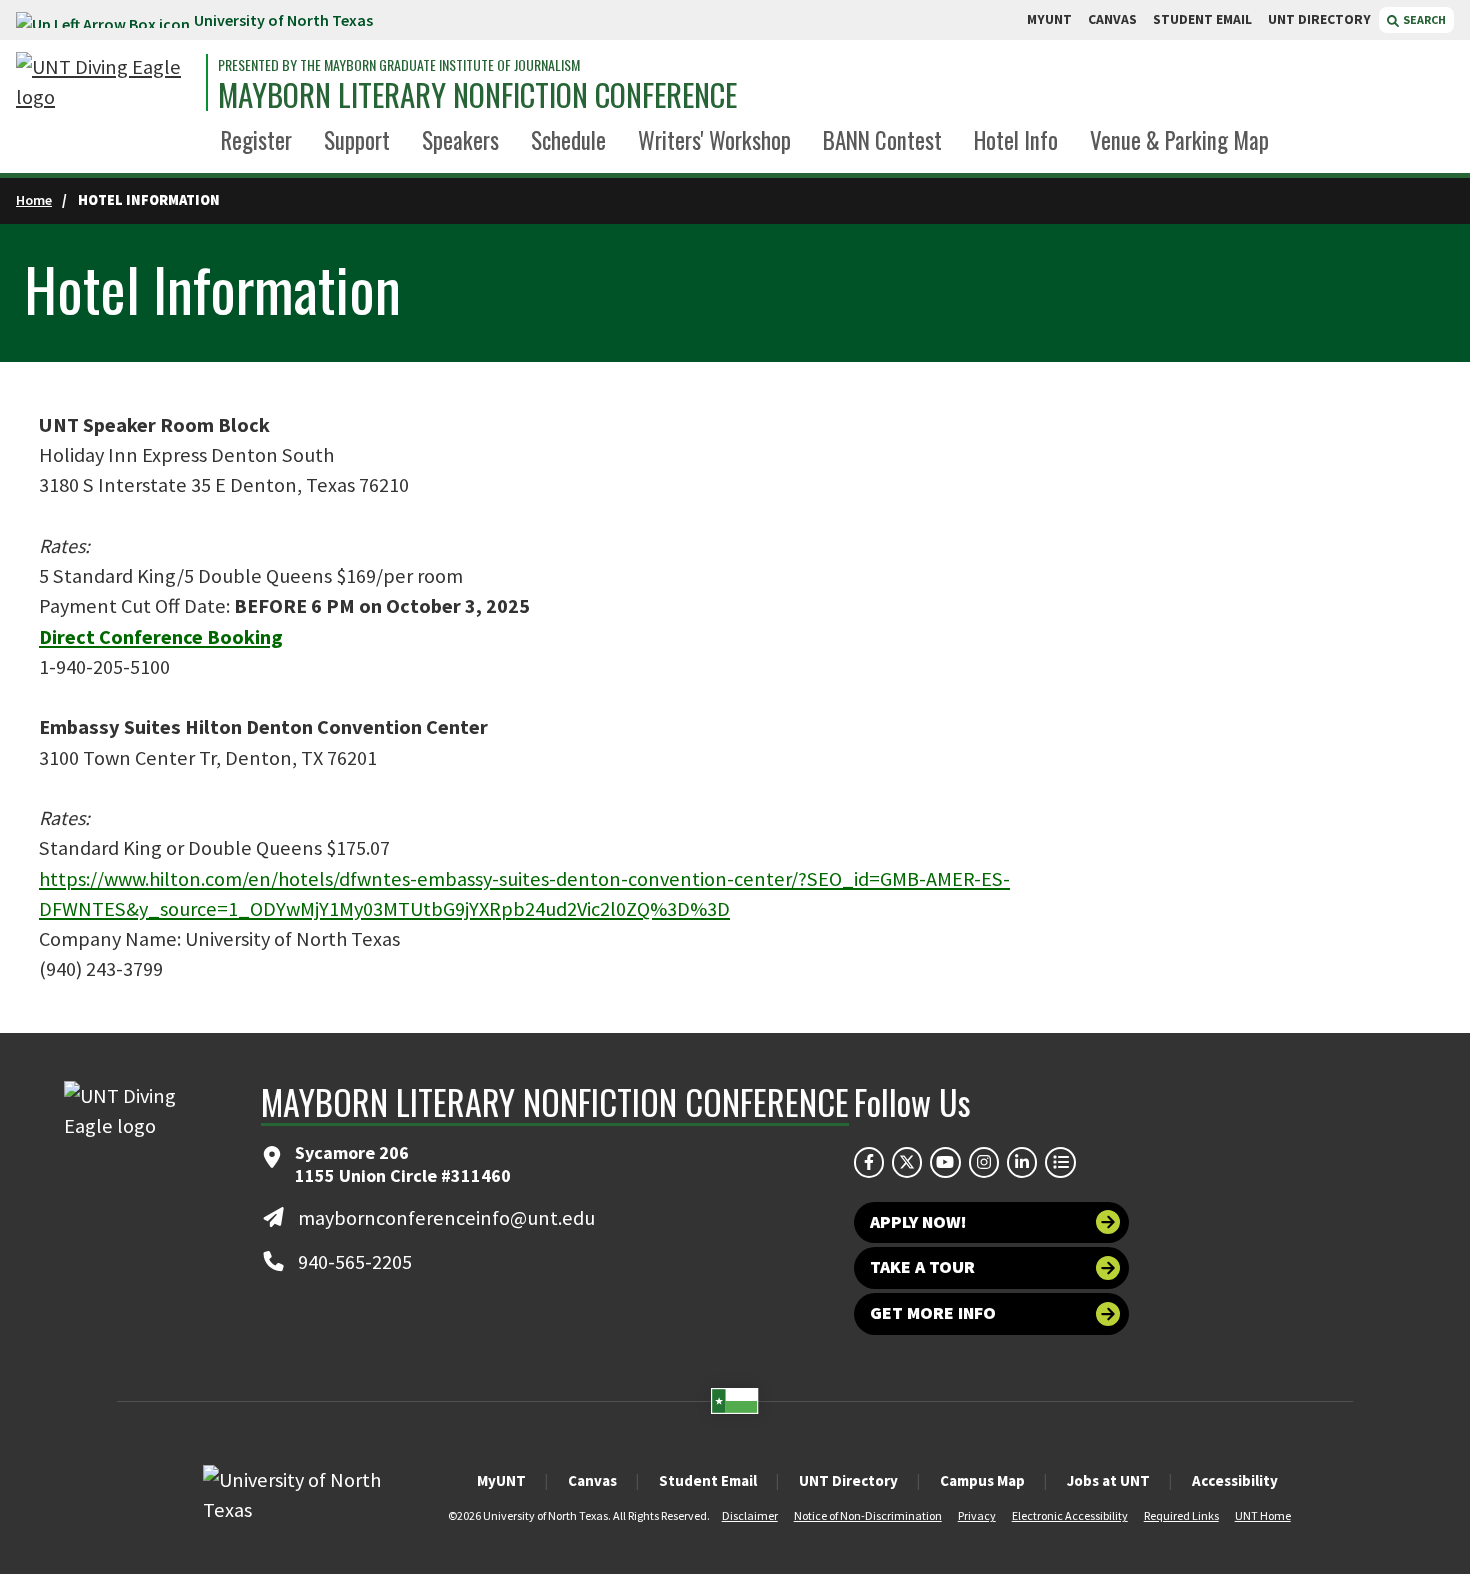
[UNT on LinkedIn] (1022, 1162)
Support (357, 140)
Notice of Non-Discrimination (868, 1515)
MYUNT (1049, 19)
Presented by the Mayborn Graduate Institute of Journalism (399, 65)
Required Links (1181, 1515)
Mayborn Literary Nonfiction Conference (477, 94)
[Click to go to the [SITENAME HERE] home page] (106, 82)
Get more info (933, 1313)
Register (256, 140)
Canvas (592, 1480)
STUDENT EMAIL (1202, 19)
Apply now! (918, 1222)
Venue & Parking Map (1179, 140)
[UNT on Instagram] (984, 1162)
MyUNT (501, 1480)
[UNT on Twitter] (907, 1162)
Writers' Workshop (714, 140)
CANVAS (1112, 19)
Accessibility (1235, 1480)
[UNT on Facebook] (869, 1162)
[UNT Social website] (1060, 1162)
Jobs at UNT (1108, 1480)
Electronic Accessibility (1070, 1515)
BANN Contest (882, 140)
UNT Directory (848, 1480)
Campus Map (982, 1480)
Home (34, 200)
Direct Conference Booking (161, 637)
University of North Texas (283, 20)
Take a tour (922, 1267)
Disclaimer (750, 1515)
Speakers (460, 140)
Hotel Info (1016, 140)
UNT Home (1263, 1515)
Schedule (568, 140)
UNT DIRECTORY (1319, 19)
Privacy (977, 1515)
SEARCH (1423, 19)
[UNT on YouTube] (945, 1162)
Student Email (708, 1480)
